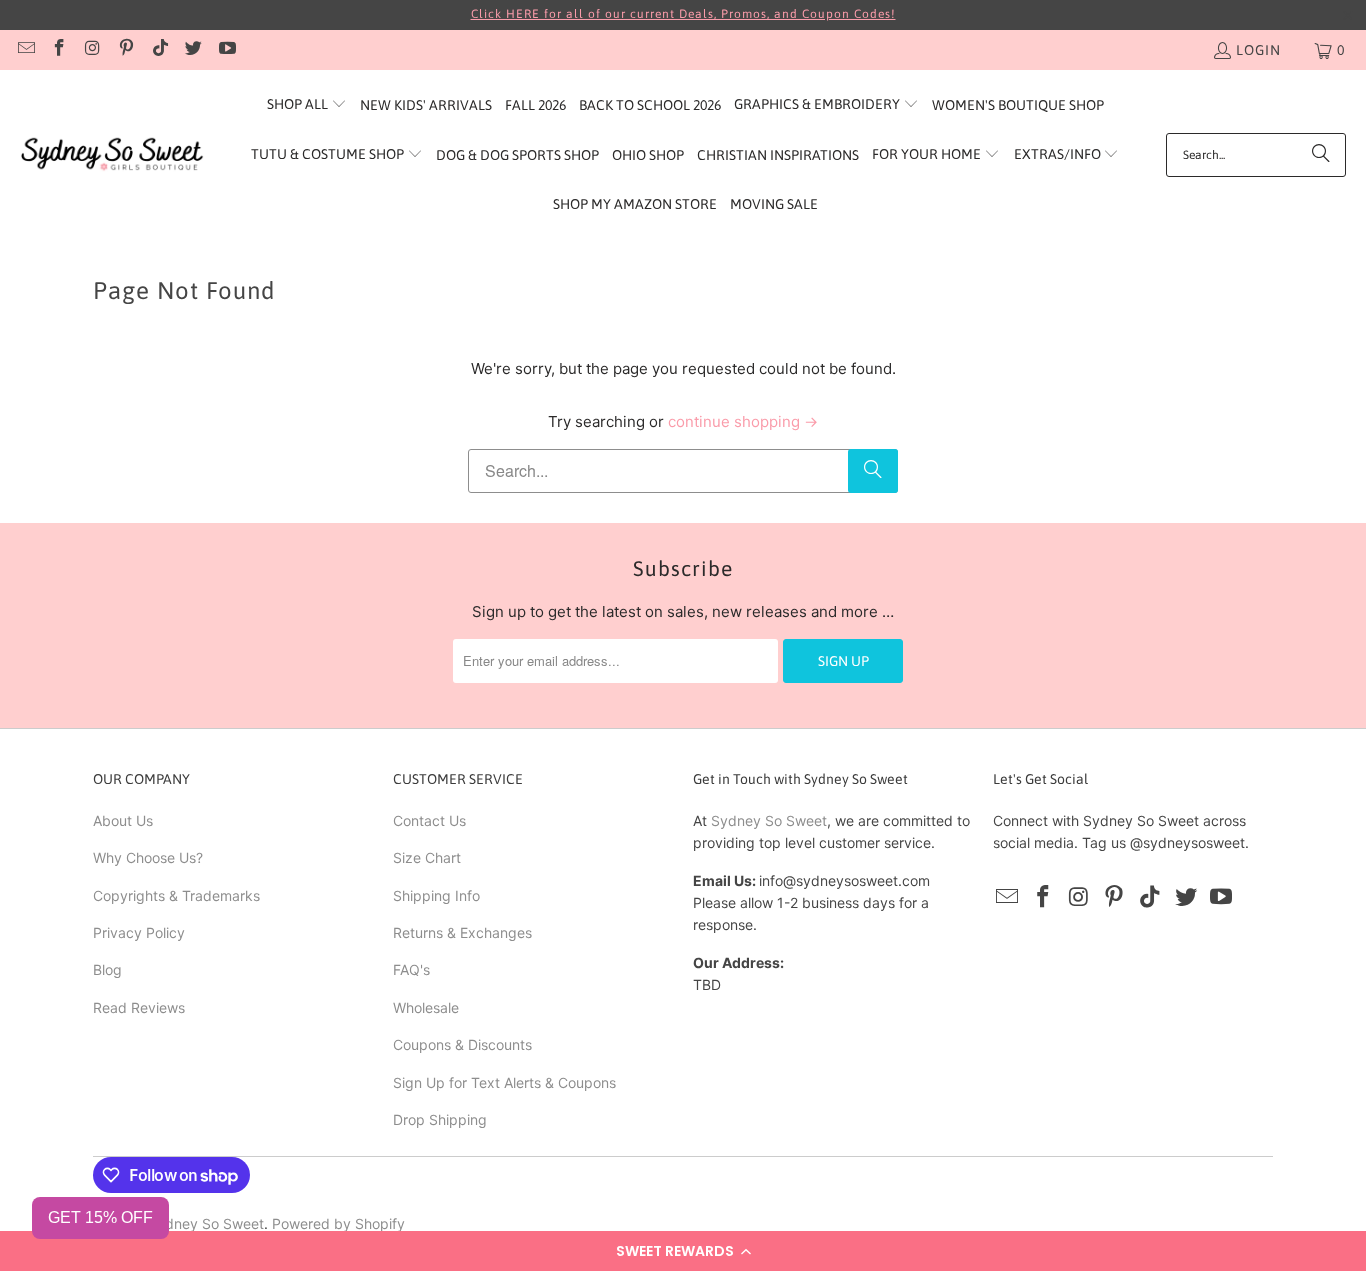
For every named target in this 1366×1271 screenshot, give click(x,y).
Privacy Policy (139, 932)
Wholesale (426, 1007)
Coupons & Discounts (462, 1044)
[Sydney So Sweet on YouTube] (226, 50)
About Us (123, 820)
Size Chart (427, 857)
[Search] (1321, 155)
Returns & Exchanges (462, 932)
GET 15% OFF (100, 1217)
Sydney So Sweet (769, 820)
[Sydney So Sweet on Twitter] (193, 50)
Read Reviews (139, 1007)
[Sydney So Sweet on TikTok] (159, 50)
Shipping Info (436, 895)
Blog (107, 969)
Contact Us (429, 820)
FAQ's (411, 969)
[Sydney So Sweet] (112, 154)
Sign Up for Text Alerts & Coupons (504, 1082)
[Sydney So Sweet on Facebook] (59, 50)
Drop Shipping (440, 1119)
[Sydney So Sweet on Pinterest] (126, 50)
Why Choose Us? (148, 857)
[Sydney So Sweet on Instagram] (92, 50)
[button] (683, 1251)
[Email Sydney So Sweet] (25, 50)
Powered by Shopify (338, 1223)
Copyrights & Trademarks (176, 895)
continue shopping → (743, 421)
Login (1258, 50)
